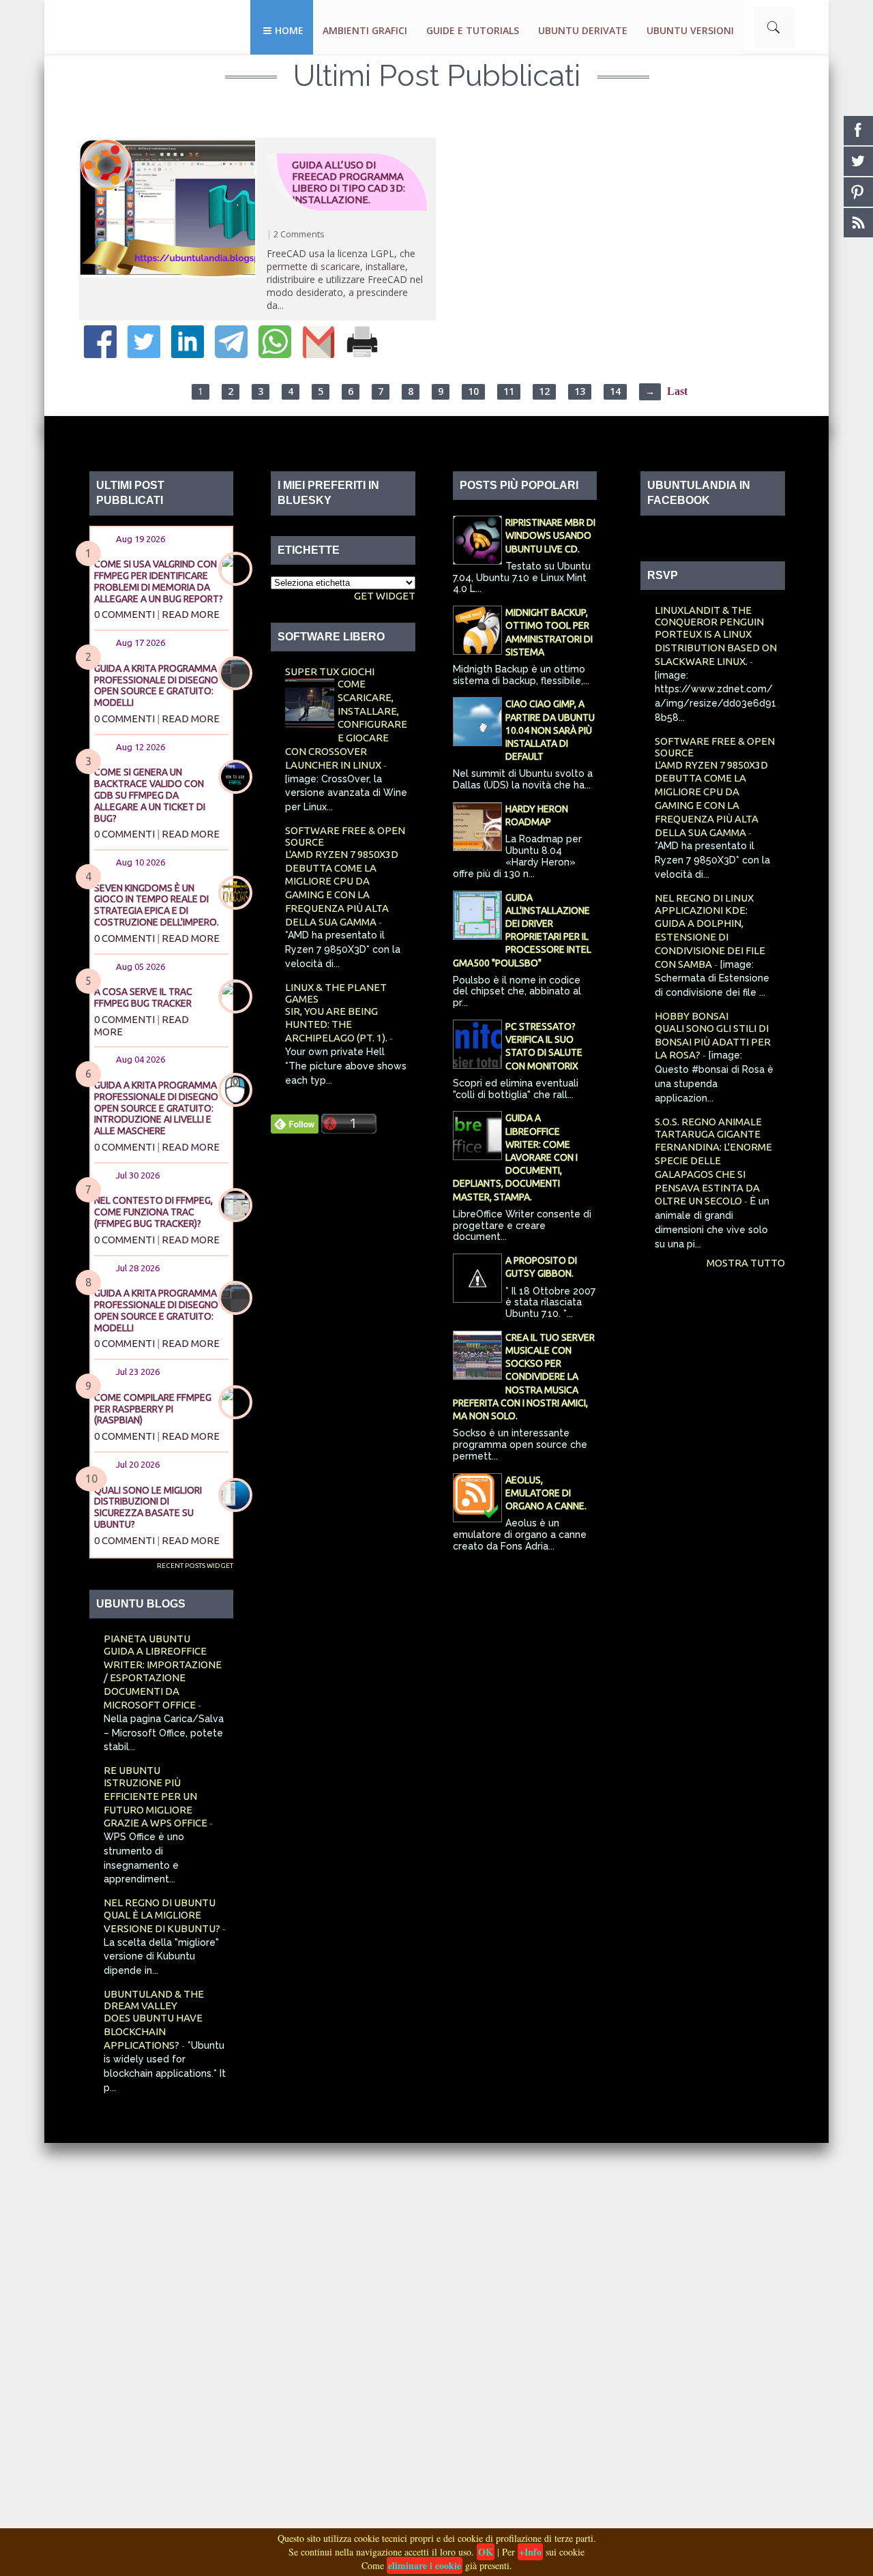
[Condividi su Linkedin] (188, 354)
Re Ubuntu (132, 1770)
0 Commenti (124, 614)
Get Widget (385, 596)
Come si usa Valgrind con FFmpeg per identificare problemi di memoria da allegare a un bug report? (159, 581)
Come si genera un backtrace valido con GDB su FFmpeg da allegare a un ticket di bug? (150, 795)
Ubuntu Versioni (690, 30)
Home (289, 30)
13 (580, 391)
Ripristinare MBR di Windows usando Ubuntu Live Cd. (550, 535)
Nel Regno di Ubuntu (160, 1903)
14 (615, 391)
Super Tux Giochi (330, 671)
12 (544, 391)
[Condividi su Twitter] (144, 354)
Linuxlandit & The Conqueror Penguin (709, 616)
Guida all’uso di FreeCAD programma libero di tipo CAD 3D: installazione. (349, 182)
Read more (191, 614)
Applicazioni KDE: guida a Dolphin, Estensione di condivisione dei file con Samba (710, 937)
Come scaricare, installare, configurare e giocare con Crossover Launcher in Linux (346, 724)
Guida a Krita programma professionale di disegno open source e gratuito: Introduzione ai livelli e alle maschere (156, 1108)
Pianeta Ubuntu (147, 1639)
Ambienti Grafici (365, 30)
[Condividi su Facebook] (100, 354)
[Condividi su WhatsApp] (275, 354)
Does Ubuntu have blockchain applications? (153, 2031)
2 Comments (299, 234)
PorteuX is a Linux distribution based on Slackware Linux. (716, 648)
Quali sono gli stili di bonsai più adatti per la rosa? (713, 1042)
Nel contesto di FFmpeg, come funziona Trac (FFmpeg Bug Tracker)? (153, 1212)
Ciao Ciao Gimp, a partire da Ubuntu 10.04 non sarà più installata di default (550, 730)
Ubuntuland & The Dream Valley (154, 2000)
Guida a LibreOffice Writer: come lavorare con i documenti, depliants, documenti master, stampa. (515, 1157)
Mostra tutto (746, 1263)
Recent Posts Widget (195, 1566)
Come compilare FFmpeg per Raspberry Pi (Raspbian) (153, 1409)
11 (509, 391)
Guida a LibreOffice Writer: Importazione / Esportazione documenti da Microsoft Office (163, 1678)
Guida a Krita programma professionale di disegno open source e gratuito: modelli (156, 685)
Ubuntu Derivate (583, 30)
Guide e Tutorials (473, 30)
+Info (530, 2552)
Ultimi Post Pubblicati (437, 76)
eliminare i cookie (425, 2565)
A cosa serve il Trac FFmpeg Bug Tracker (143, 997)
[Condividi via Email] (319, 354)
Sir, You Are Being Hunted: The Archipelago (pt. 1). (337, 1025)
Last (677, 391)
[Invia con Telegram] (231, 354)
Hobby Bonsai (692, 1016)
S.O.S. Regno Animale (708, 1122)
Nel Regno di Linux (704, 898)
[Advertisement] (409, 2348)
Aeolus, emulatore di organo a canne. (546, 1493)
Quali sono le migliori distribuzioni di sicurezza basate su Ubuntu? (148, 1507)
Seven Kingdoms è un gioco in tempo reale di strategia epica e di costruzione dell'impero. (157, 905)
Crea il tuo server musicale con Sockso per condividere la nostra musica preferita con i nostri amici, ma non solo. (524, 1377)
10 (473, 391)
